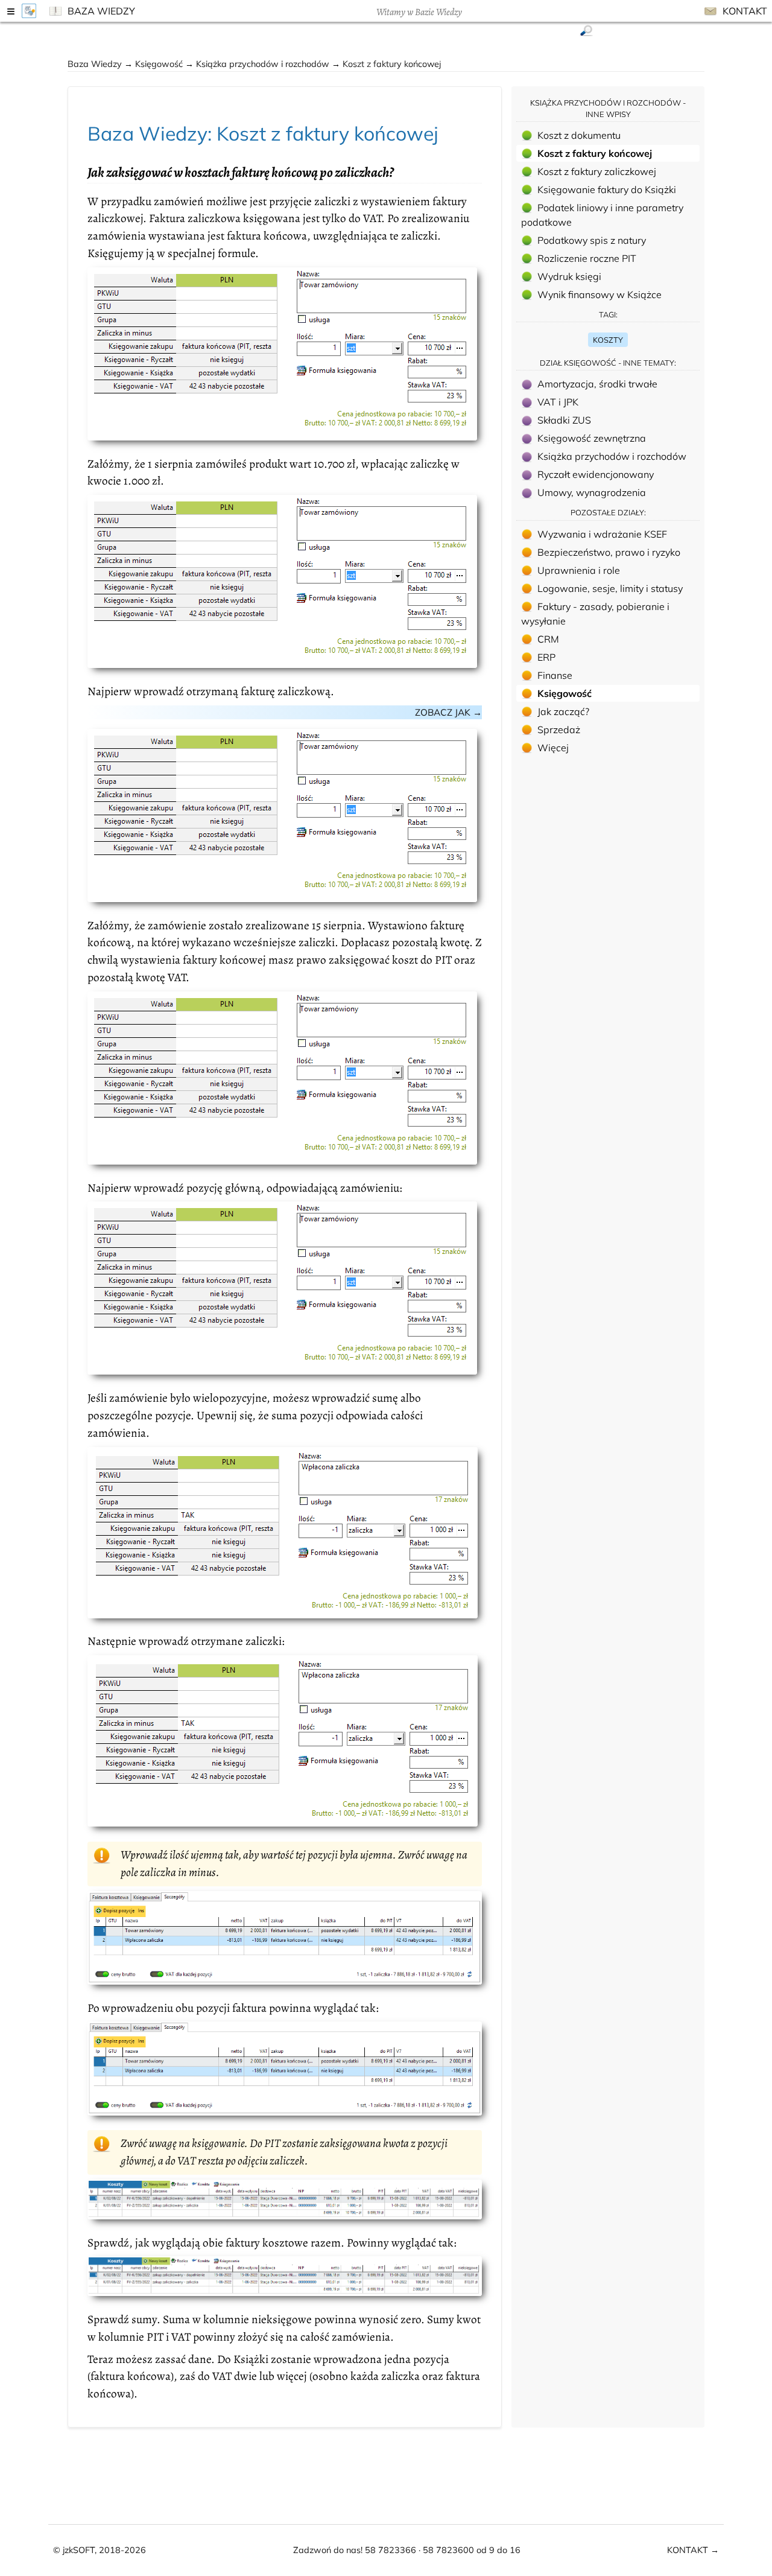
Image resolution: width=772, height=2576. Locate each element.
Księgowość (160, 64)
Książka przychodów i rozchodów (264, 64)
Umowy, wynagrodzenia (592, 492)
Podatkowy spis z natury (592, 240)
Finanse (555, 675)
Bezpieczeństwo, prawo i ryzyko (609, 552)
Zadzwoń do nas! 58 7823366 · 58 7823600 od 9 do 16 (407, 2550)
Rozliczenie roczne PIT (587, 258)
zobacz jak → (448, 712)
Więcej (553, 748)
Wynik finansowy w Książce (600, 294)
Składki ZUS (564, 420)
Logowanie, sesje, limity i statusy (610, 588)
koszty (608, 340)
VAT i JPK (558, 402)
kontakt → (693, 2550)
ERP (546, 657)
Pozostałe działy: (608, 512)
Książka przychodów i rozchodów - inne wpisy (608, 108)
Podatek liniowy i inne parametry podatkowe (602, 215)
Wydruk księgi (569, 276)
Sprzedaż (559, 730)
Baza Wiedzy (100, 11)
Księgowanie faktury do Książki (607, 189)
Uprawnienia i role (579, 570)
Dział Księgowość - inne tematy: (608, 363)
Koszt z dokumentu (579, 135)
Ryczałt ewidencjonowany (596, 474)
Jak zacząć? (563, 711)
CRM (548, 639)
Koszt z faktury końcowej (595, 153)
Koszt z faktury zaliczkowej (597, 171)
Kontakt (744, 11)
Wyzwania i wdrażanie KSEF (602, 534)
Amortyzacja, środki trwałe (597, 384)
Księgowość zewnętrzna (592, 438)
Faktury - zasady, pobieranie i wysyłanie (595, 614)
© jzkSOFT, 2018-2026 (100, 2550)
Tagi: (608, 314)
